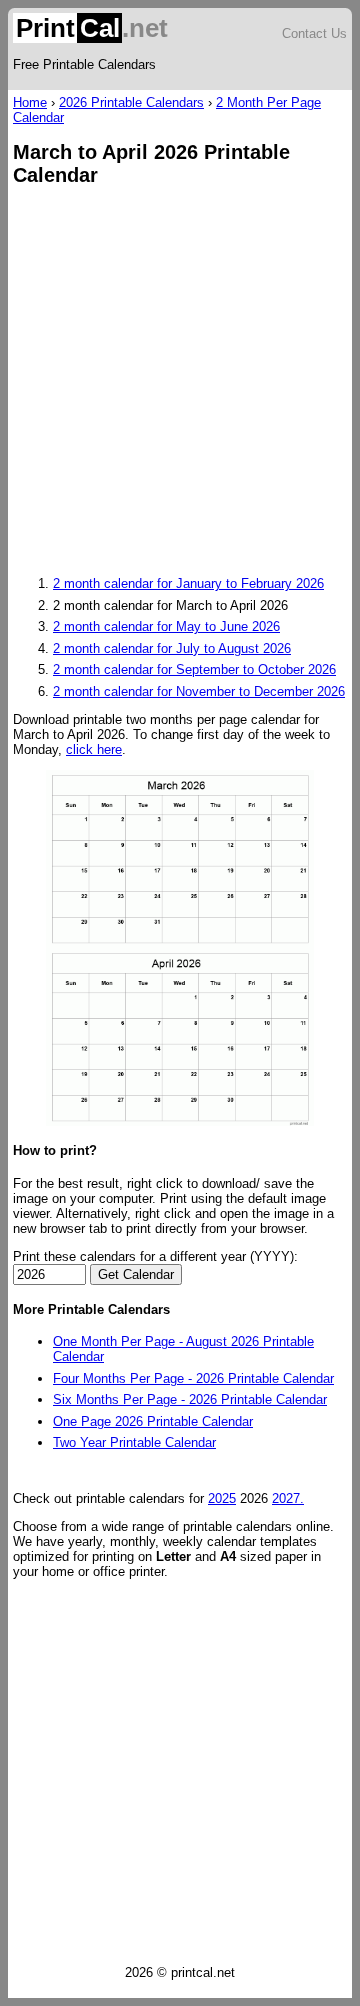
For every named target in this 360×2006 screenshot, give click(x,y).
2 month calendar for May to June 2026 (166, 626)
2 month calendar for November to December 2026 (199, 691)
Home (30, 102)
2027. (288, 1498)
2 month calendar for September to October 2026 (194, 669)
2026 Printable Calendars (131, 102)
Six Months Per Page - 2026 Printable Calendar (190, 1399)
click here (94, 749)
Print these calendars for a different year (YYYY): (155, 1256)
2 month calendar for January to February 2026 (188, 583)
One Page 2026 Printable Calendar (153, 1421)
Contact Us (314, 33)
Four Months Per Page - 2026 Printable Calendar (193, 1378)
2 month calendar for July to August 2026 (172, 648)
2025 (222, 1498)
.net (92, 28)
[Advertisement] (180, 383)
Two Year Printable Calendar (134, 1442)
